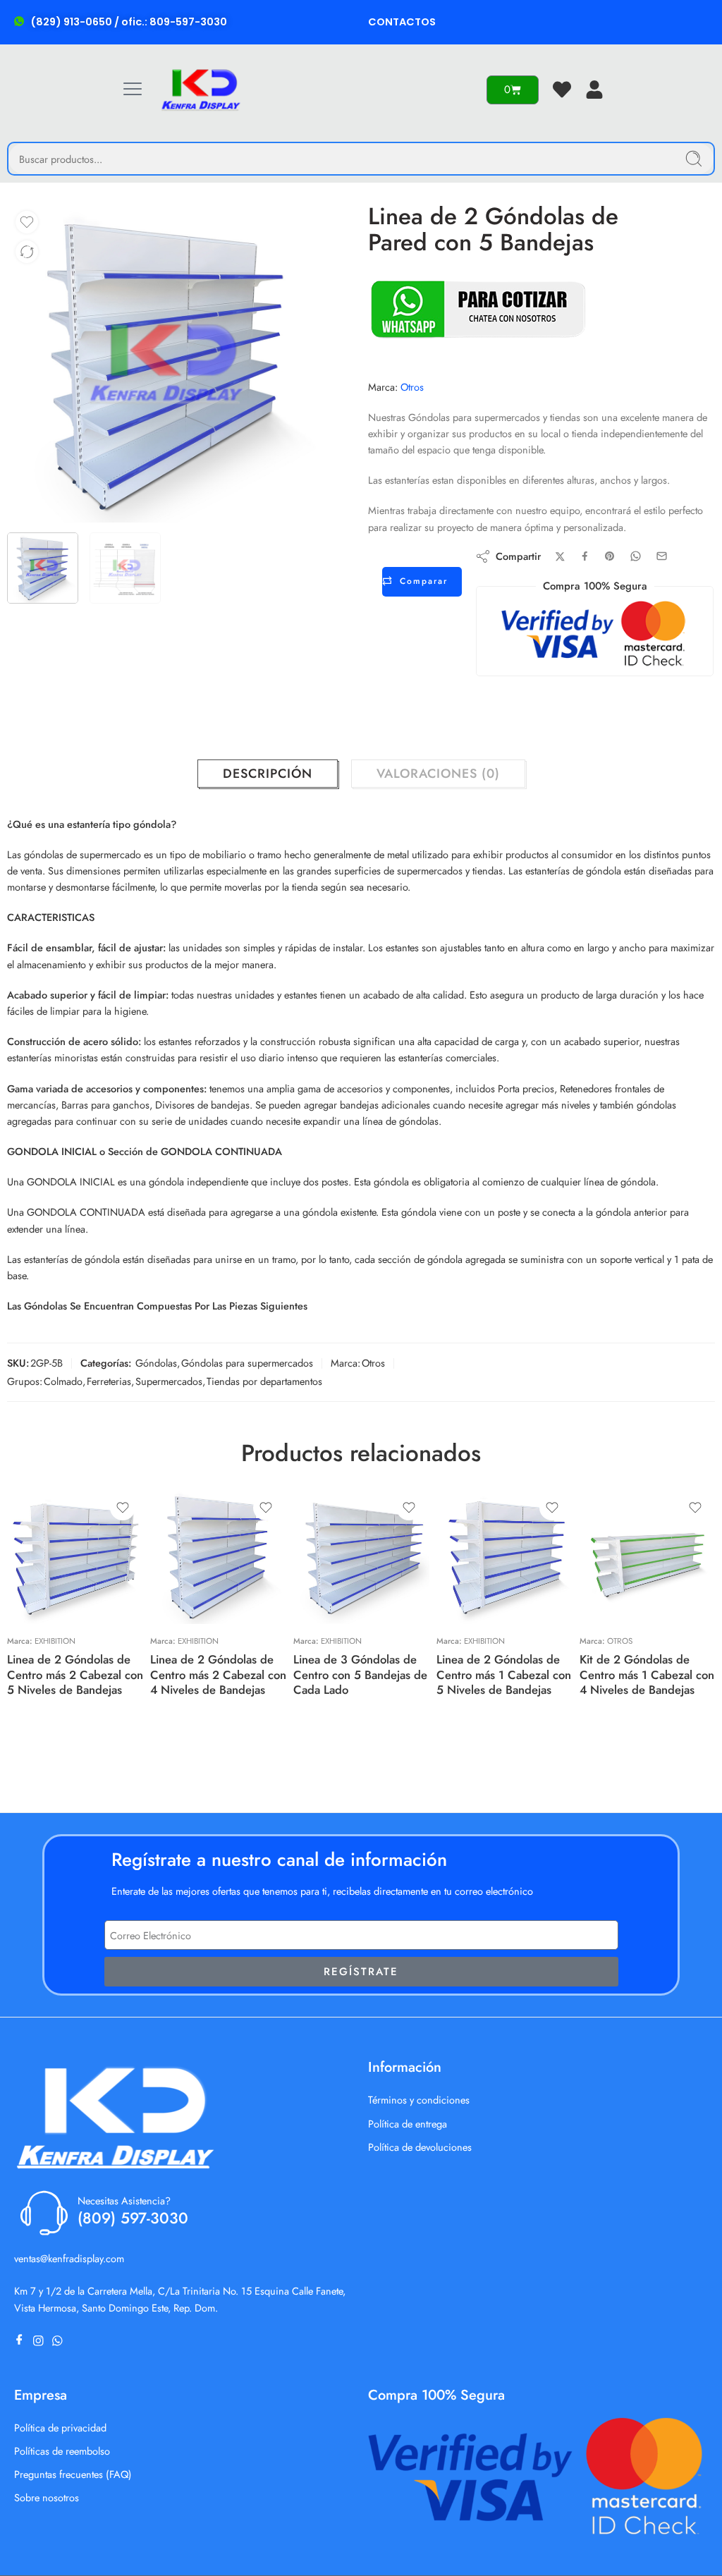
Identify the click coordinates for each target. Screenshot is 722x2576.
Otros (412, 387)
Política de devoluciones (420, 2147)
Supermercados (169, 1381)
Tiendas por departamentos (264, 1381)
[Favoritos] (27, 222)
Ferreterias (109, 1381)
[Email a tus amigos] (662, 556)
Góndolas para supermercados (247, 1363)
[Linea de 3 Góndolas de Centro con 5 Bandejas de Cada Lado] (361, 1556)
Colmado (63, 1381)
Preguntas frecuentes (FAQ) (73, 2474)
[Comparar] (27, 252)
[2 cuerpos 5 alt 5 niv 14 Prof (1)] (166, 363)
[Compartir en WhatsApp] (636, 556)
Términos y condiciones (419, 2100)
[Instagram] (41, 2341)
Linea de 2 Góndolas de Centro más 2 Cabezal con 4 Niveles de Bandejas (218, 1674)
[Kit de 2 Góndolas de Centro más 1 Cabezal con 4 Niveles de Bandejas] (648, 1556)
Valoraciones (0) (438, 774)
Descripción (268, 774)
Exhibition (55, 1641)
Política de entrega (408, 2124)
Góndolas (156, 1363)
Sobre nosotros (47, 2497)
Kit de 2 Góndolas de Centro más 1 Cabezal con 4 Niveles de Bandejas (647, 1674)
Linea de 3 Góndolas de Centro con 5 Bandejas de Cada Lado (360, 1674)
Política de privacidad (60, 2428)
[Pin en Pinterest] (610, 556)
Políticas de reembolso (62, 2451)
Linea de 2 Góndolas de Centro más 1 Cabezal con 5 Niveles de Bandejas (504, 1674)
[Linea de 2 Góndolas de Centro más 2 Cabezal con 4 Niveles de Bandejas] (218, 1556)
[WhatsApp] (60, 2341)
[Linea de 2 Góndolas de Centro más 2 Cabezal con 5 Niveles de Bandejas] (75, 1556)
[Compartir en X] (560, 557)
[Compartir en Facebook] (585, 556)
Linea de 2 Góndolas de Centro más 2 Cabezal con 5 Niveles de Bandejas (75, 1674)
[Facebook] (22, 2341)
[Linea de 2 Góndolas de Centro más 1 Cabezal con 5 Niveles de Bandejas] (504, 1556)
